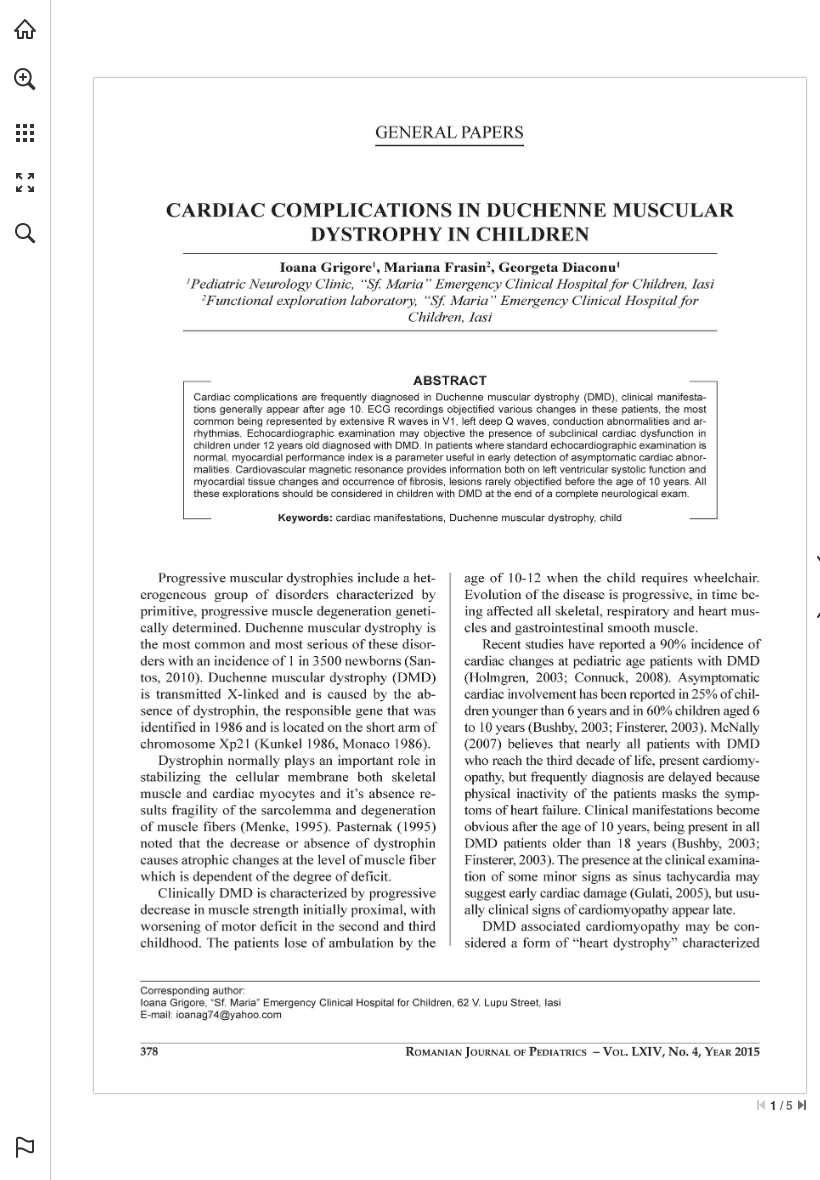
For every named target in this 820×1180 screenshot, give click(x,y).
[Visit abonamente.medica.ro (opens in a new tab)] (25, 29)
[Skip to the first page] (761, 1105)
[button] (25, 79)
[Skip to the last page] (802, 1105)
